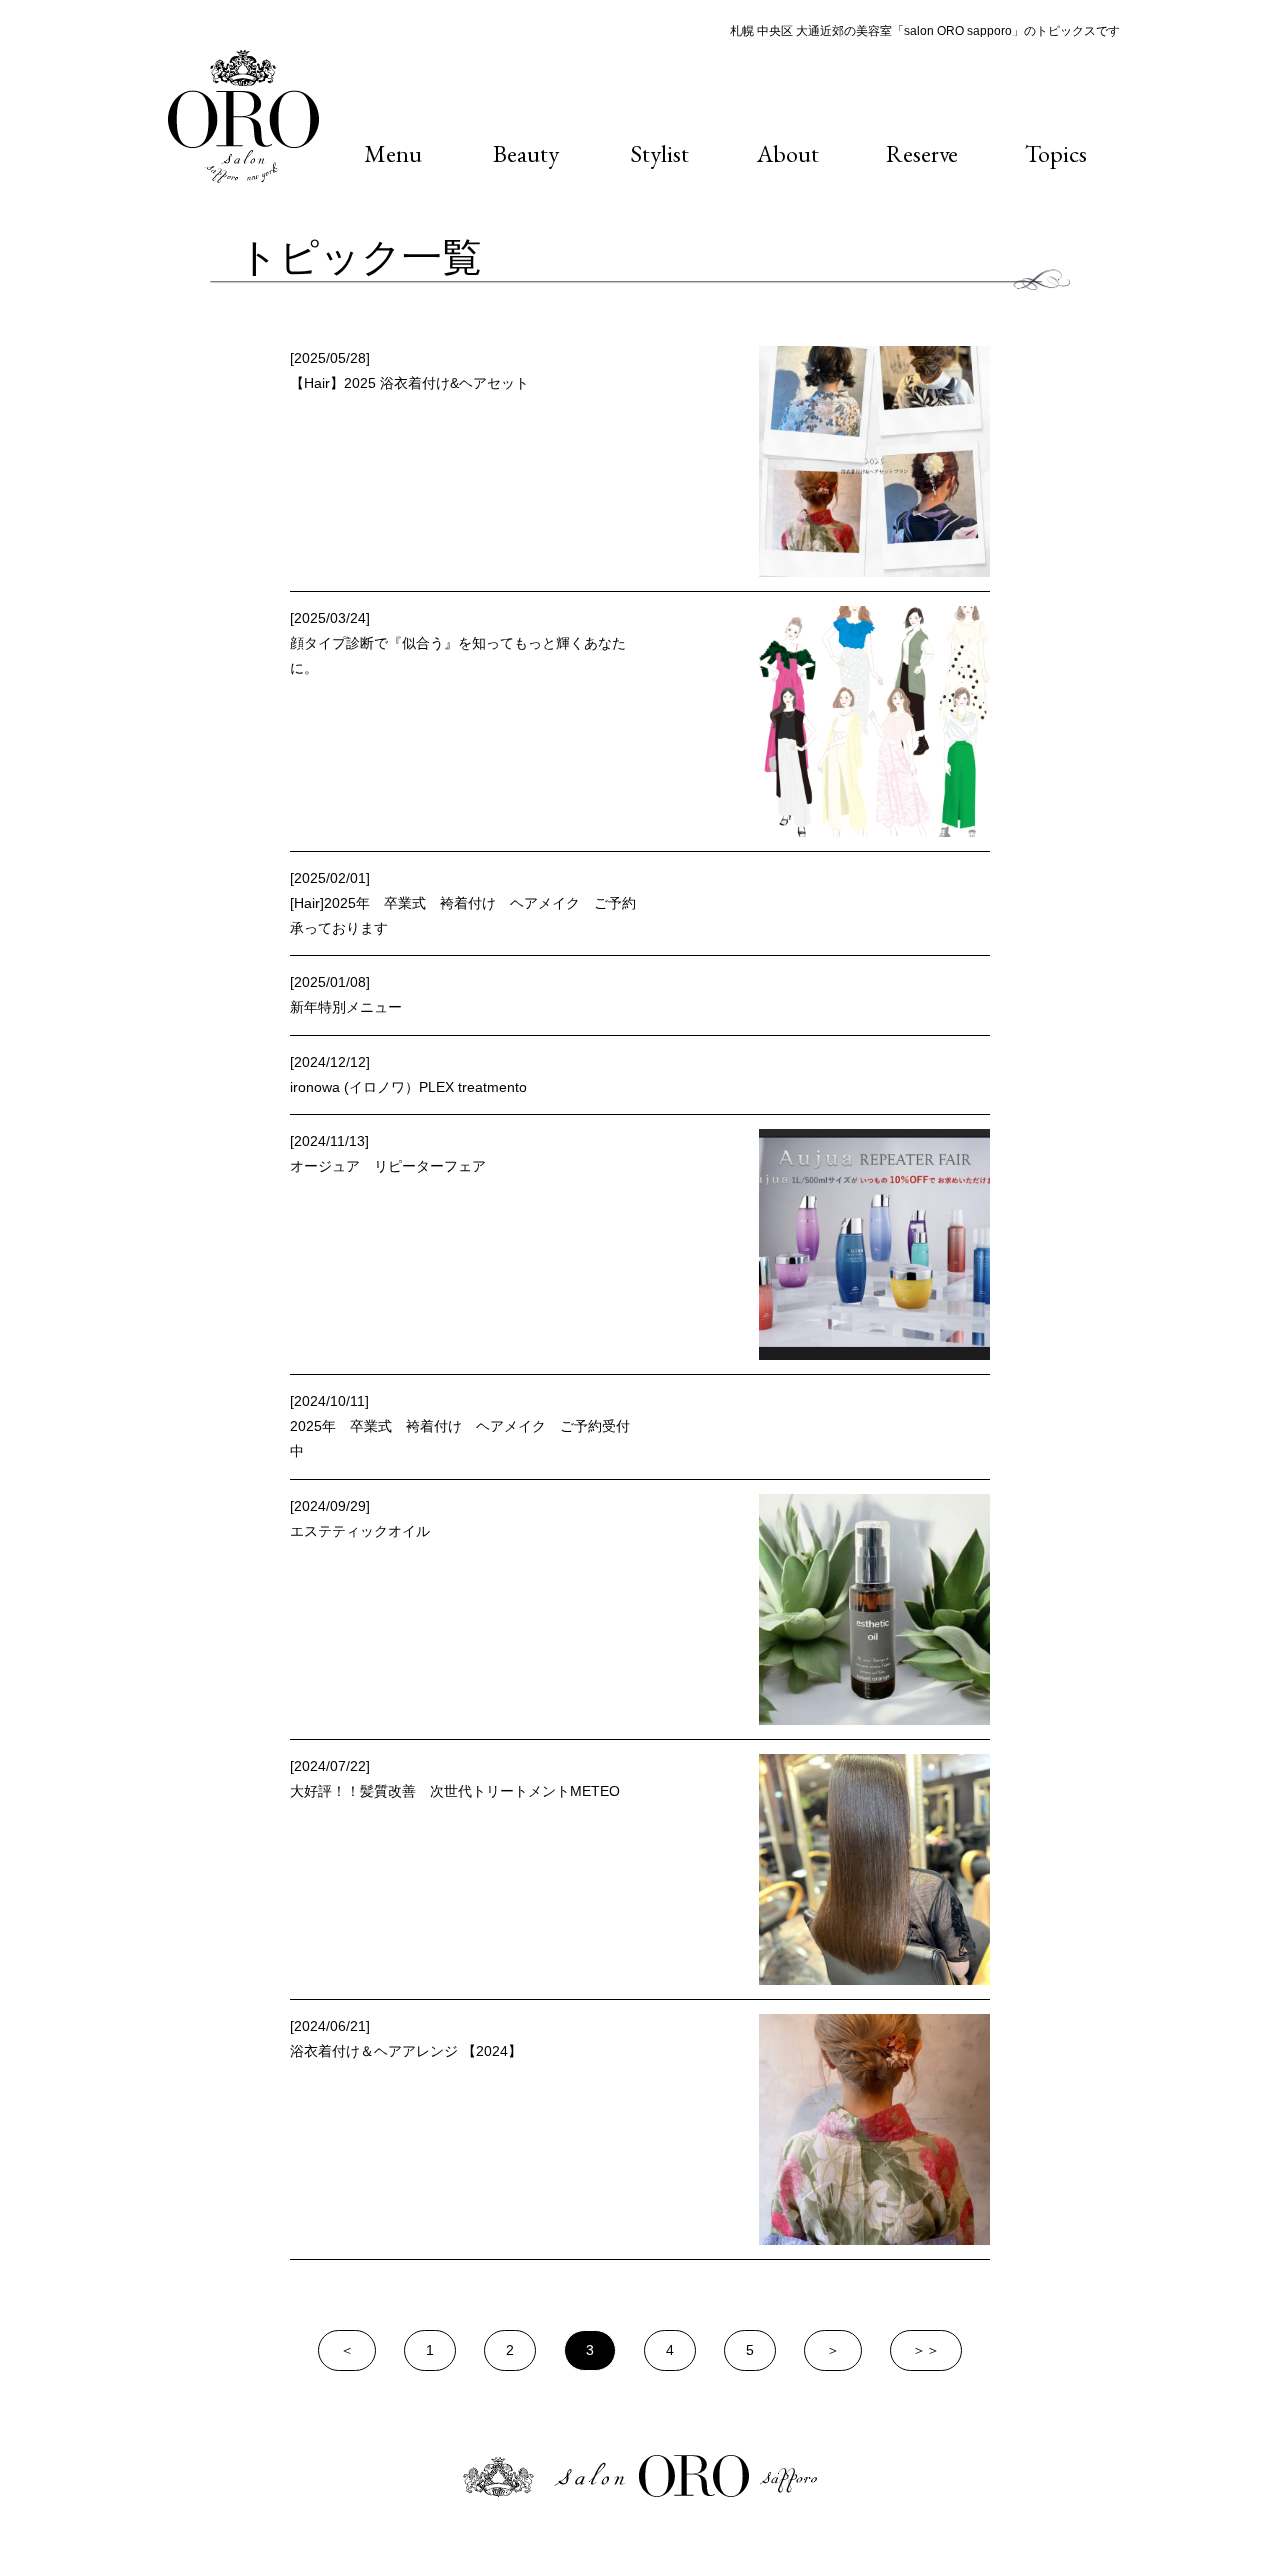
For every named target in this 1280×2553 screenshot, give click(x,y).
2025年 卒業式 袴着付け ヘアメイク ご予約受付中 (460, 1438)
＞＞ (926, 2350)
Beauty (526, 153)
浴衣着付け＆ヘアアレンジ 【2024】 (406, 2051)
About (788, 153)
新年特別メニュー (346, 1007)
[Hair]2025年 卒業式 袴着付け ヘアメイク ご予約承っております (463, 915)
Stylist (659, 153)
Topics (1056, 153)
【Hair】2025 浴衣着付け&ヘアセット (409, 383)
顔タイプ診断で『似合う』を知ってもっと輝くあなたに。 (458, 655)
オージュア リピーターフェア (388, 1166)
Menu (393, 153)
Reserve (922, 153)
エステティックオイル (360, 1531)
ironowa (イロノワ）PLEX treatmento (408, 1087)
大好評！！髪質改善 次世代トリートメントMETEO (455, 1791)
